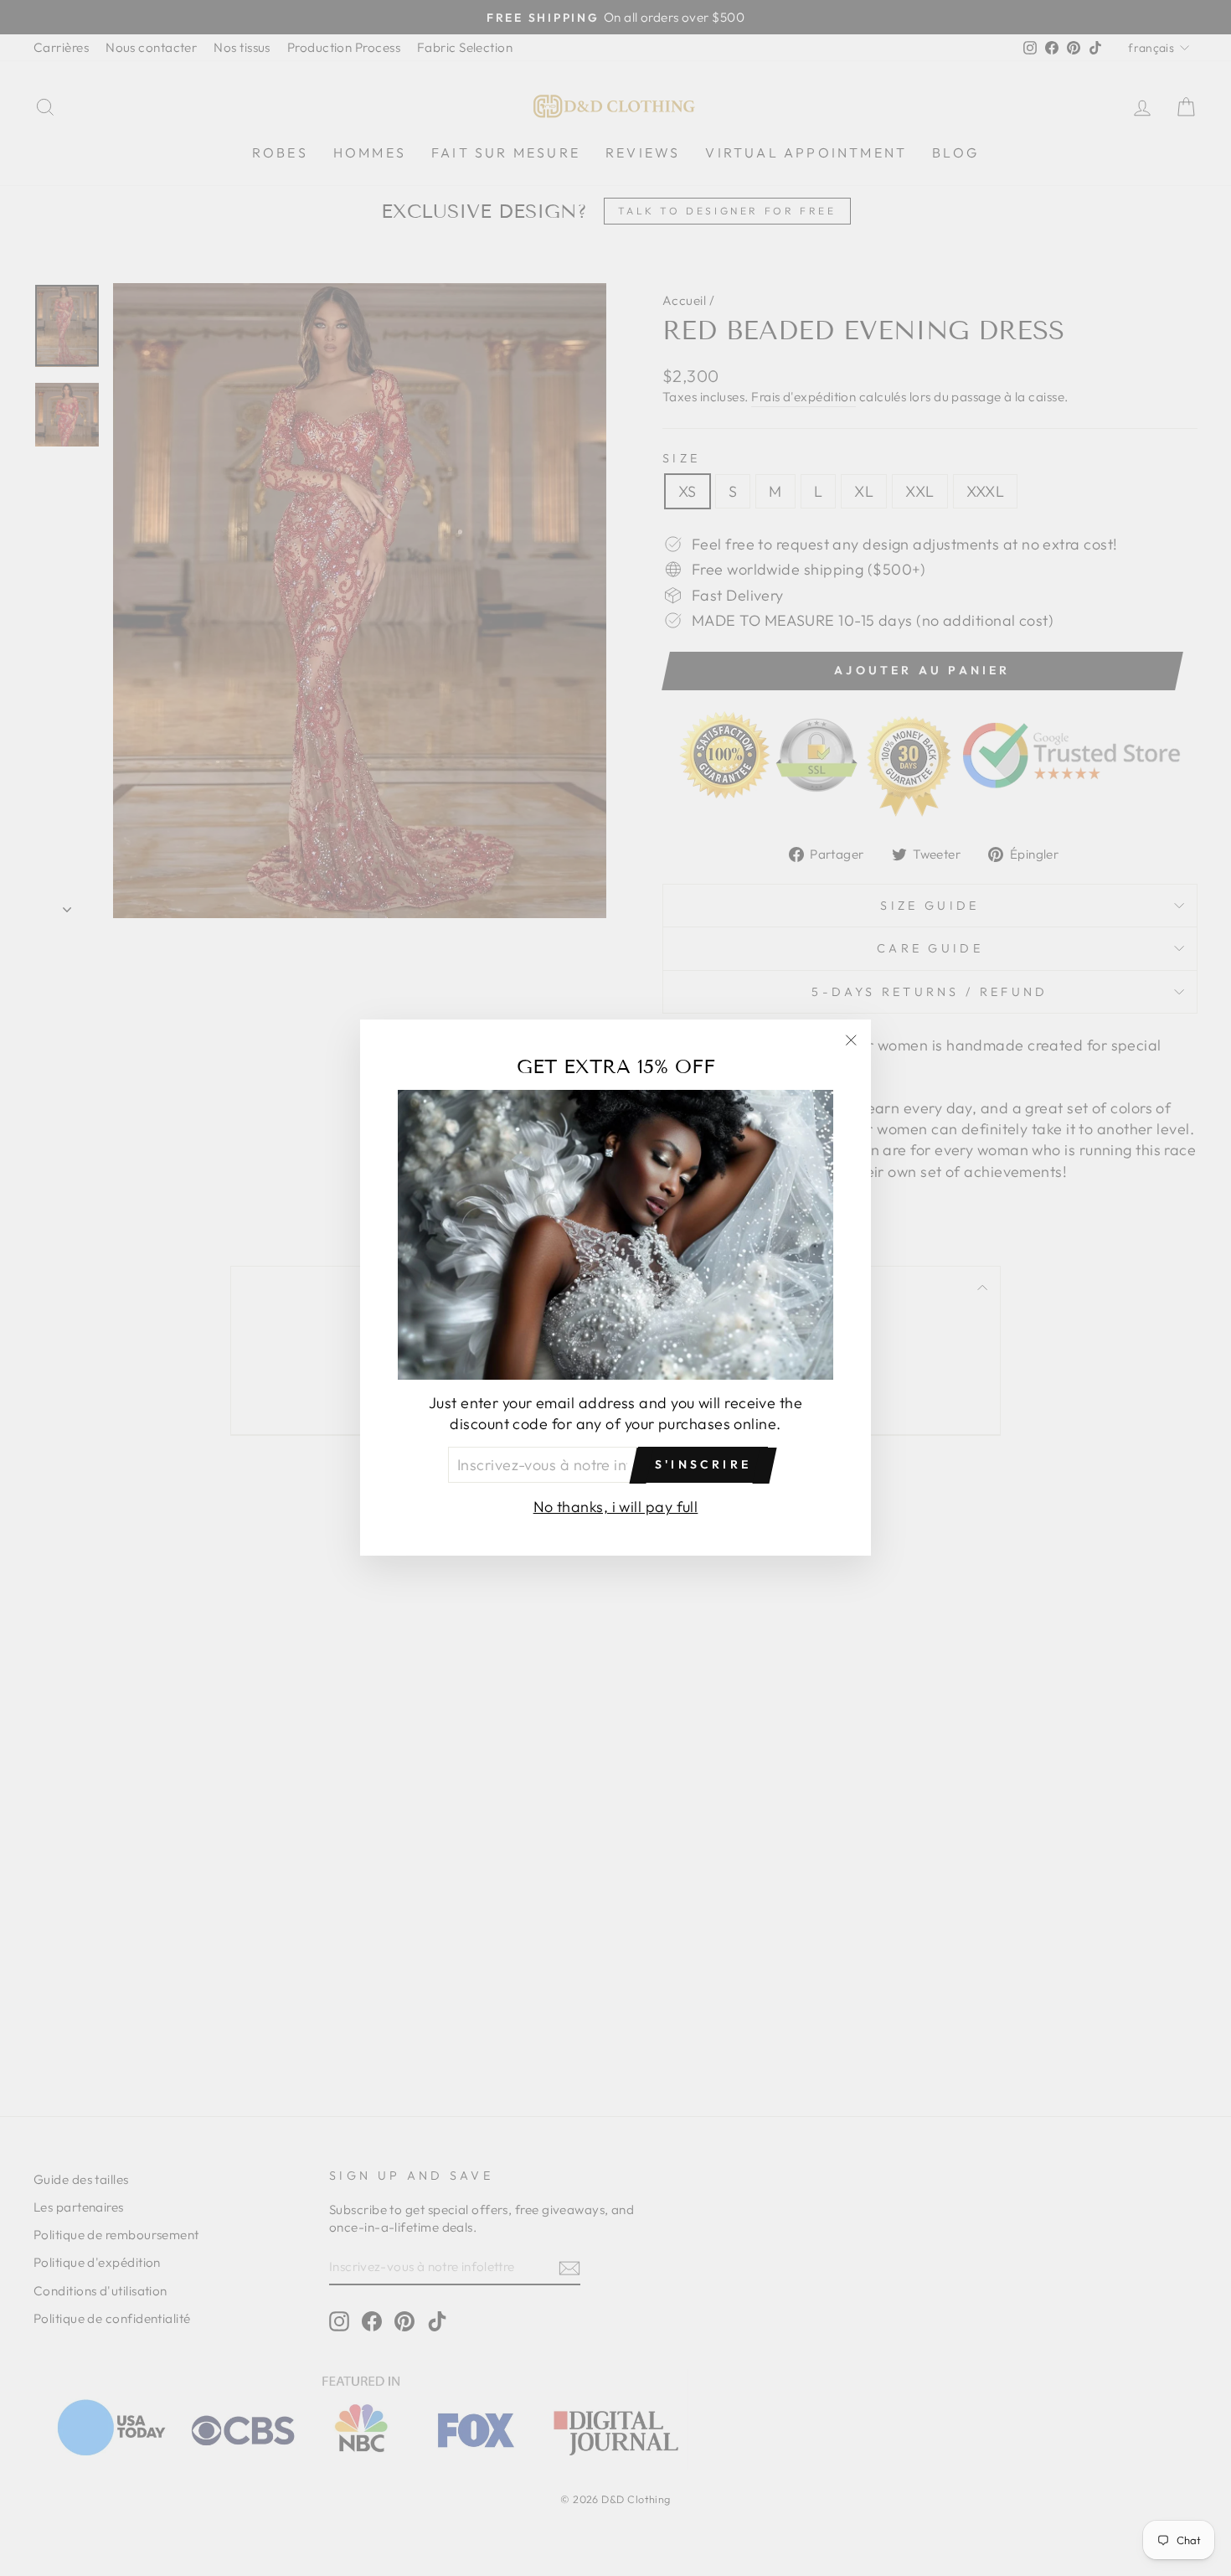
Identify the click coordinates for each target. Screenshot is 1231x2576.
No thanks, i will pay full (616, 1507)
